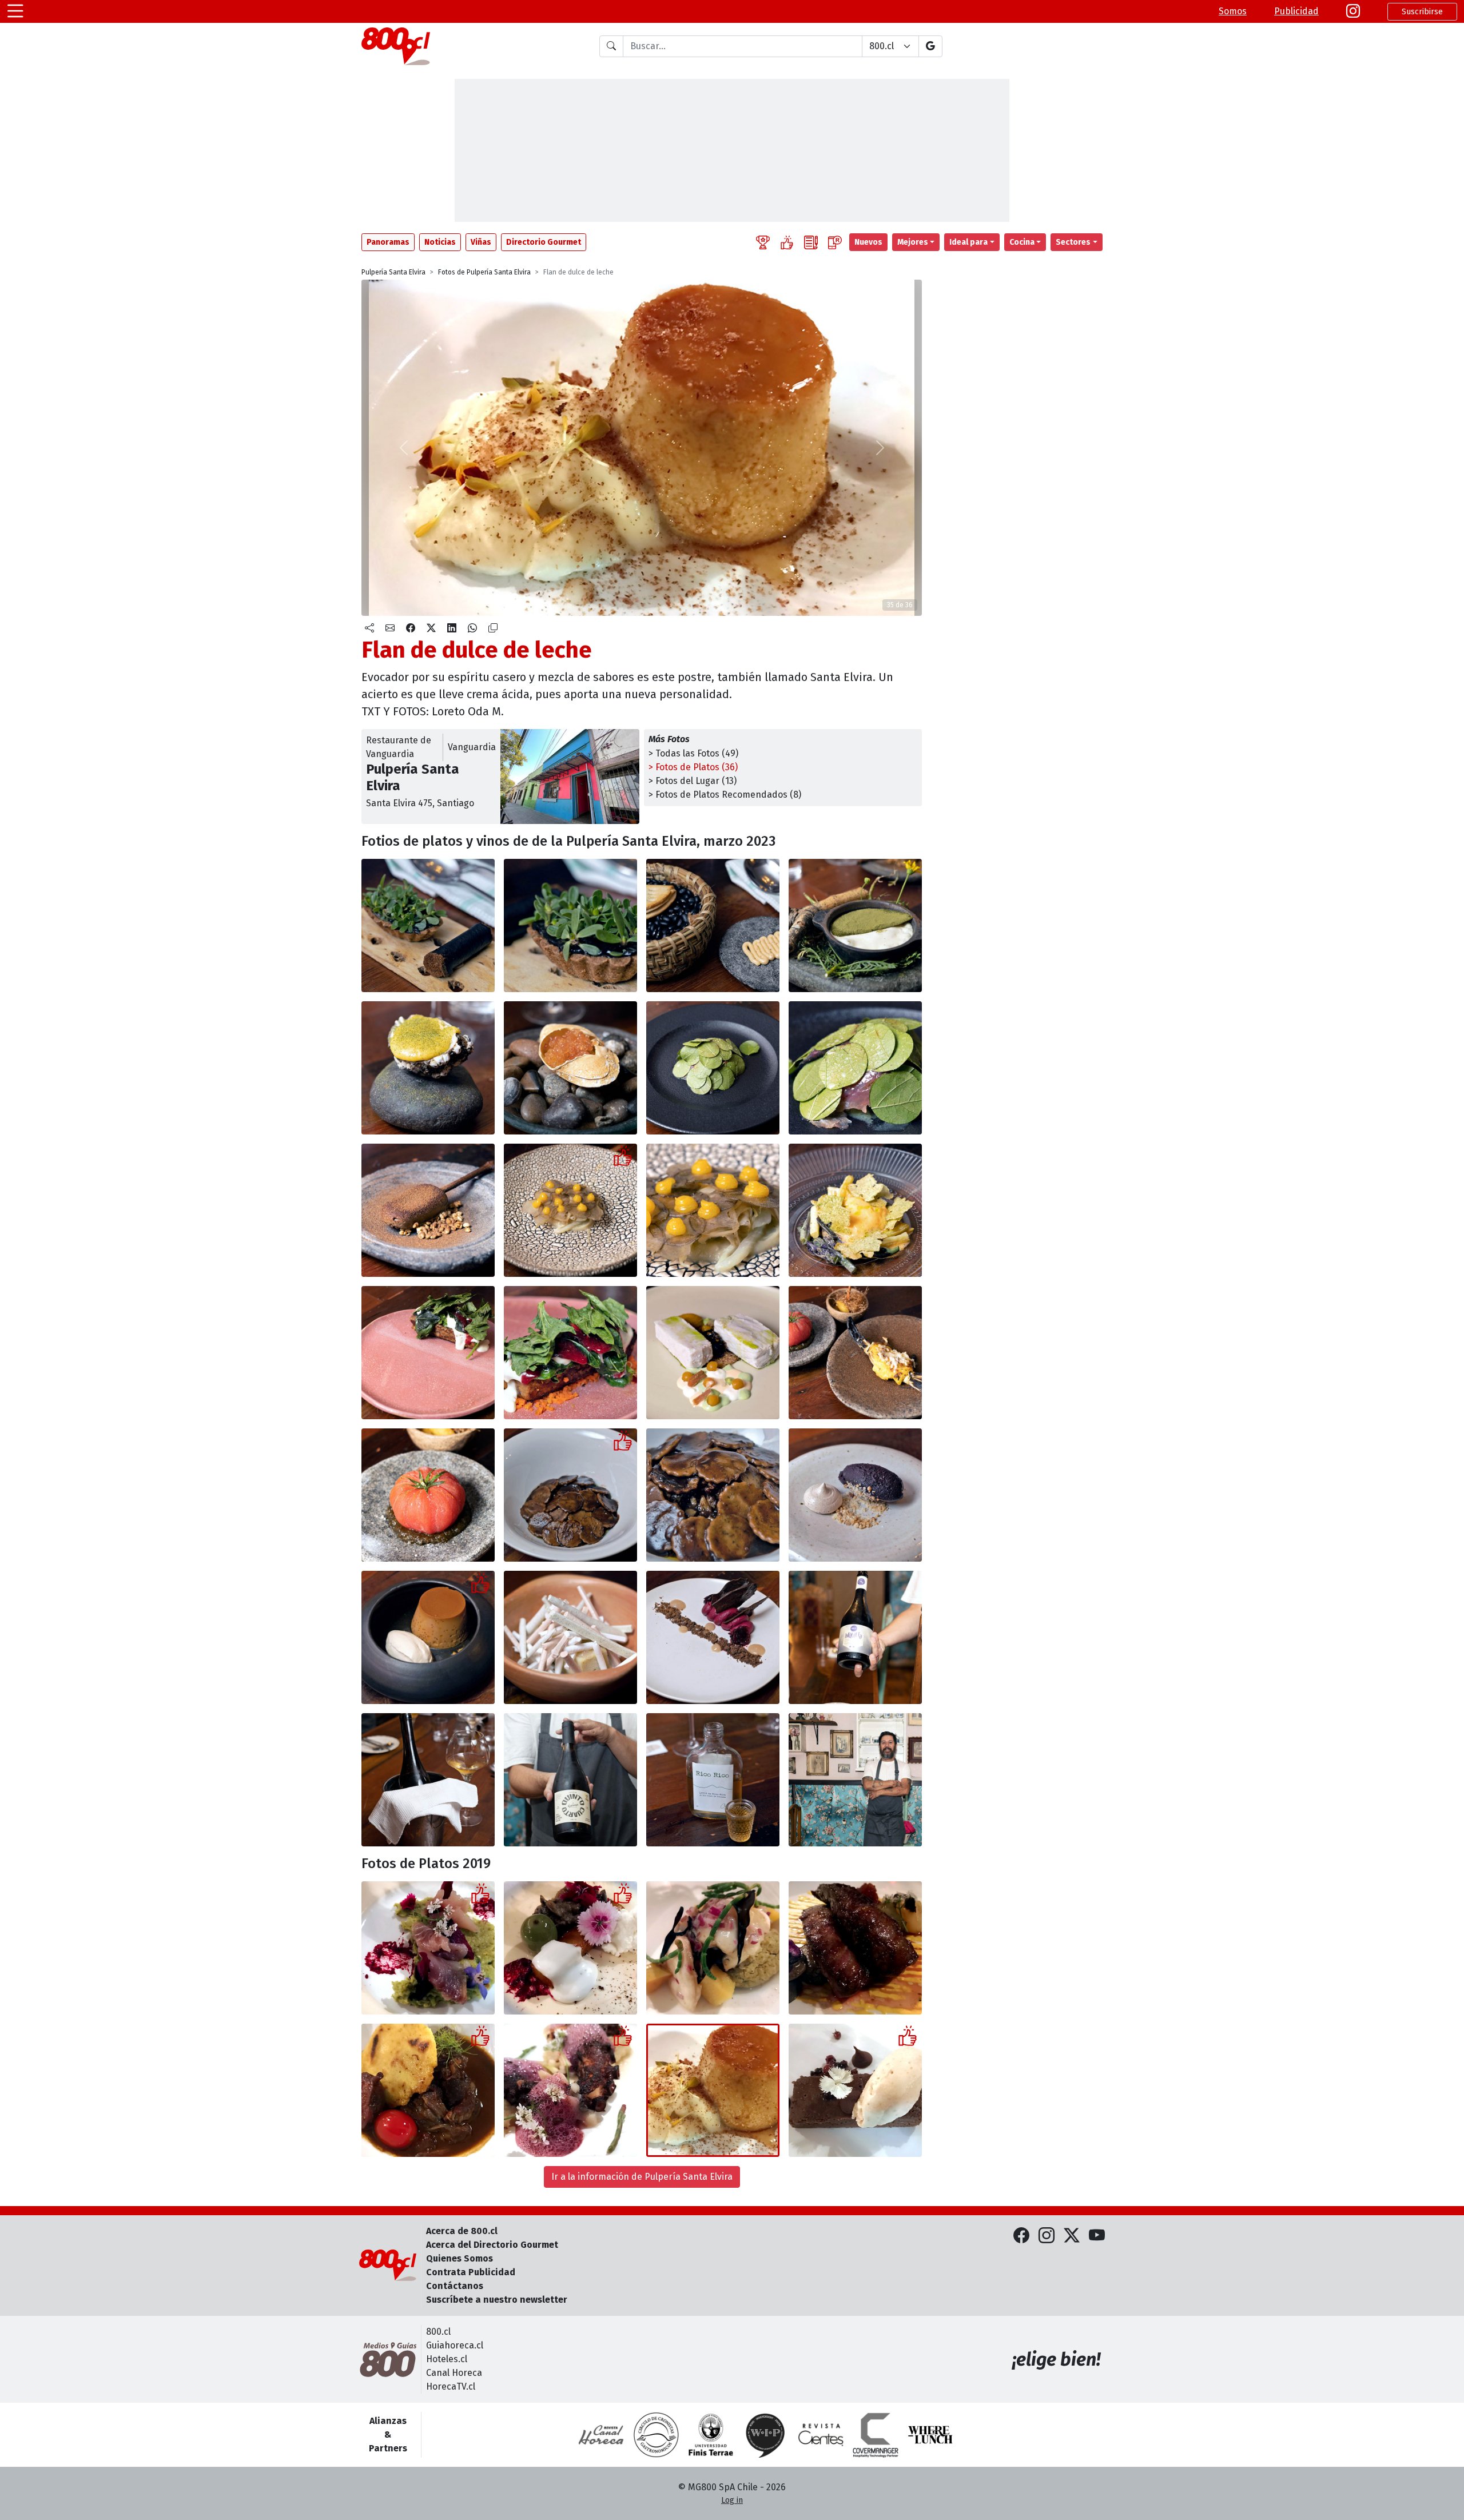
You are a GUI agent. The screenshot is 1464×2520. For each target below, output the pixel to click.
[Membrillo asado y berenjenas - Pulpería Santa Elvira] (570, 1948)
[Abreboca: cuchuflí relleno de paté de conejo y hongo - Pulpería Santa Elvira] (428, 925)
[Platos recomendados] (787, 242)
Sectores (1073, 242)
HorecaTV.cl (451, 2386)
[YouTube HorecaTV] (1097, 2236)
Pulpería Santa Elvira (393, 272)
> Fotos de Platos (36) (693, 767)
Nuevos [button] (868, 242)
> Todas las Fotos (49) (693, 753)
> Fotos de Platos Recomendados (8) (725, 795)
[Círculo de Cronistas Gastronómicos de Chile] (656, 2435)
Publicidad (1296, 11)
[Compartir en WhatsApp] (472, 628)
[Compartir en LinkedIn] (452, 628)
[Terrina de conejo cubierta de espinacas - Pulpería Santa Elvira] (428, 1353)
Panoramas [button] (388, 242)
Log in (732, 2500)
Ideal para (968, 242)
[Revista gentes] (821, 2435)
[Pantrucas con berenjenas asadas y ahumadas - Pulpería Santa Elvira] (570, 1495)
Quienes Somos (460, 2258)
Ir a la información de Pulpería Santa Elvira (642, 2177)
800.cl (438, 2332)
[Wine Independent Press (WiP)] (766, 2435)
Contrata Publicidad (471, 2272)
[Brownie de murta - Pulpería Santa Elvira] (855, 2090)
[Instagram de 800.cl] (1047, 2236)
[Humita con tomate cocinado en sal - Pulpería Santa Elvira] (855, 1353)
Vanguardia (472, 747)
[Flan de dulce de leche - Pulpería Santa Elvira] (713, 2090)
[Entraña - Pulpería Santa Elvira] (855, 1948)
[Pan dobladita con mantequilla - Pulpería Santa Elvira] (713, 925)
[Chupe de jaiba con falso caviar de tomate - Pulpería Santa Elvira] (570, 1068)
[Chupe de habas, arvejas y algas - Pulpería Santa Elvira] (855, 925)
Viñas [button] (481, 242)
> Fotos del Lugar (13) (693, 781)
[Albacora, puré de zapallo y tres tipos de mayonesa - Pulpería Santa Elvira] (713, 1353)
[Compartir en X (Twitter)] (431, 628)
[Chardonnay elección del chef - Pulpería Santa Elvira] (428, 1780)
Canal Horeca (454, 2373)
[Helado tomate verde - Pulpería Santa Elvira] (570, 1637)
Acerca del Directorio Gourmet (492, 2245)
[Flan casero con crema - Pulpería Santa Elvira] (428, 1637)
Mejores (913, 242)
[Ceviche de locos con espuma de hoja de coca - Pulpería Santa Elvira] (428, 1068)
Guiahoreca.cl (455, 2345)
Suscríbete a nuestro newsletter (497, 2300)
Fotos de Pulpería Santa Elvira (484, 272)
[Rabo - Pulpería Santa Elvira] (428, 2090)
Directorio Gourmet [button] (544, 242)
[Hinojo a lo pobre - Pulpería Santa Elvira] (570, 1210)
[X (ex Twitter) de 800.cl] (1072, 2236)
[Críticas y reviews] (811, 242)
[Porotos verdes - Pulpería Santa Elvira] (855, 1210)
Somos (1233, 11)
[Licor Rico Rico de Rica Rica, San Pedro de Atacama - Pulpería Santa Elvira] (713, 1780)
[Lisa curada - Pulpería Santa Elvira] (428, 1948)
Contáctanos (455, 2286)
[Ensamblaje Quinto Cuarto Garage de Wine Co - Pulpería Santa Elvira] (570, 1780)
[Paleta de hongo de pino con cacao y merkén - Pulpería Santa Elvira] (428, 1210)
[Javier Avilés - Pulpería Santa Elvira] (855, 1780)
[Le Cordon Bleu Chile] (711, 2435)
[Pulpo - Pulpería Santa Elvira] (570, 2090)
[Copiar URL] (493, 628)
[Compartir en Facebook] (411, 628)
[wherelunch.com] (930, 2435)
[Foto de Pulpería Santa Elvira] (570, 925)
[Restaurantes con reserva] (835, 242)
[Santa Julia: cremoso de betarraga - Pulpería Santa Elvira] (713, 1637)
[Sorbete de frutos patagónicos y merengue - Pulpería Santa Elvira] (855, 1495)
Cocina (1022, 242)
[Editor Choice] (763, 242)
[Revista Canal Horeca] (601, 2435)
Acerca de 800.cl (462, 2231)
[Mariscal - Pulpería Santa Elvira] (713, 1948)
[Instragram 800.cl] (1353, 11)
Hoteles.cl (447, 2359)
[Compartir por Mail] (390, 628)
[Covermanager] (876, 2435)
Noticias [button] (440, 242)
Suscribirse (1422, 12)
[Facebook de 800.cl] (1021, 2236)
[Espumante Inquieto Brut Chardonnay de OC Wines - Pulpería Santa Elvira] (855, 1637)
